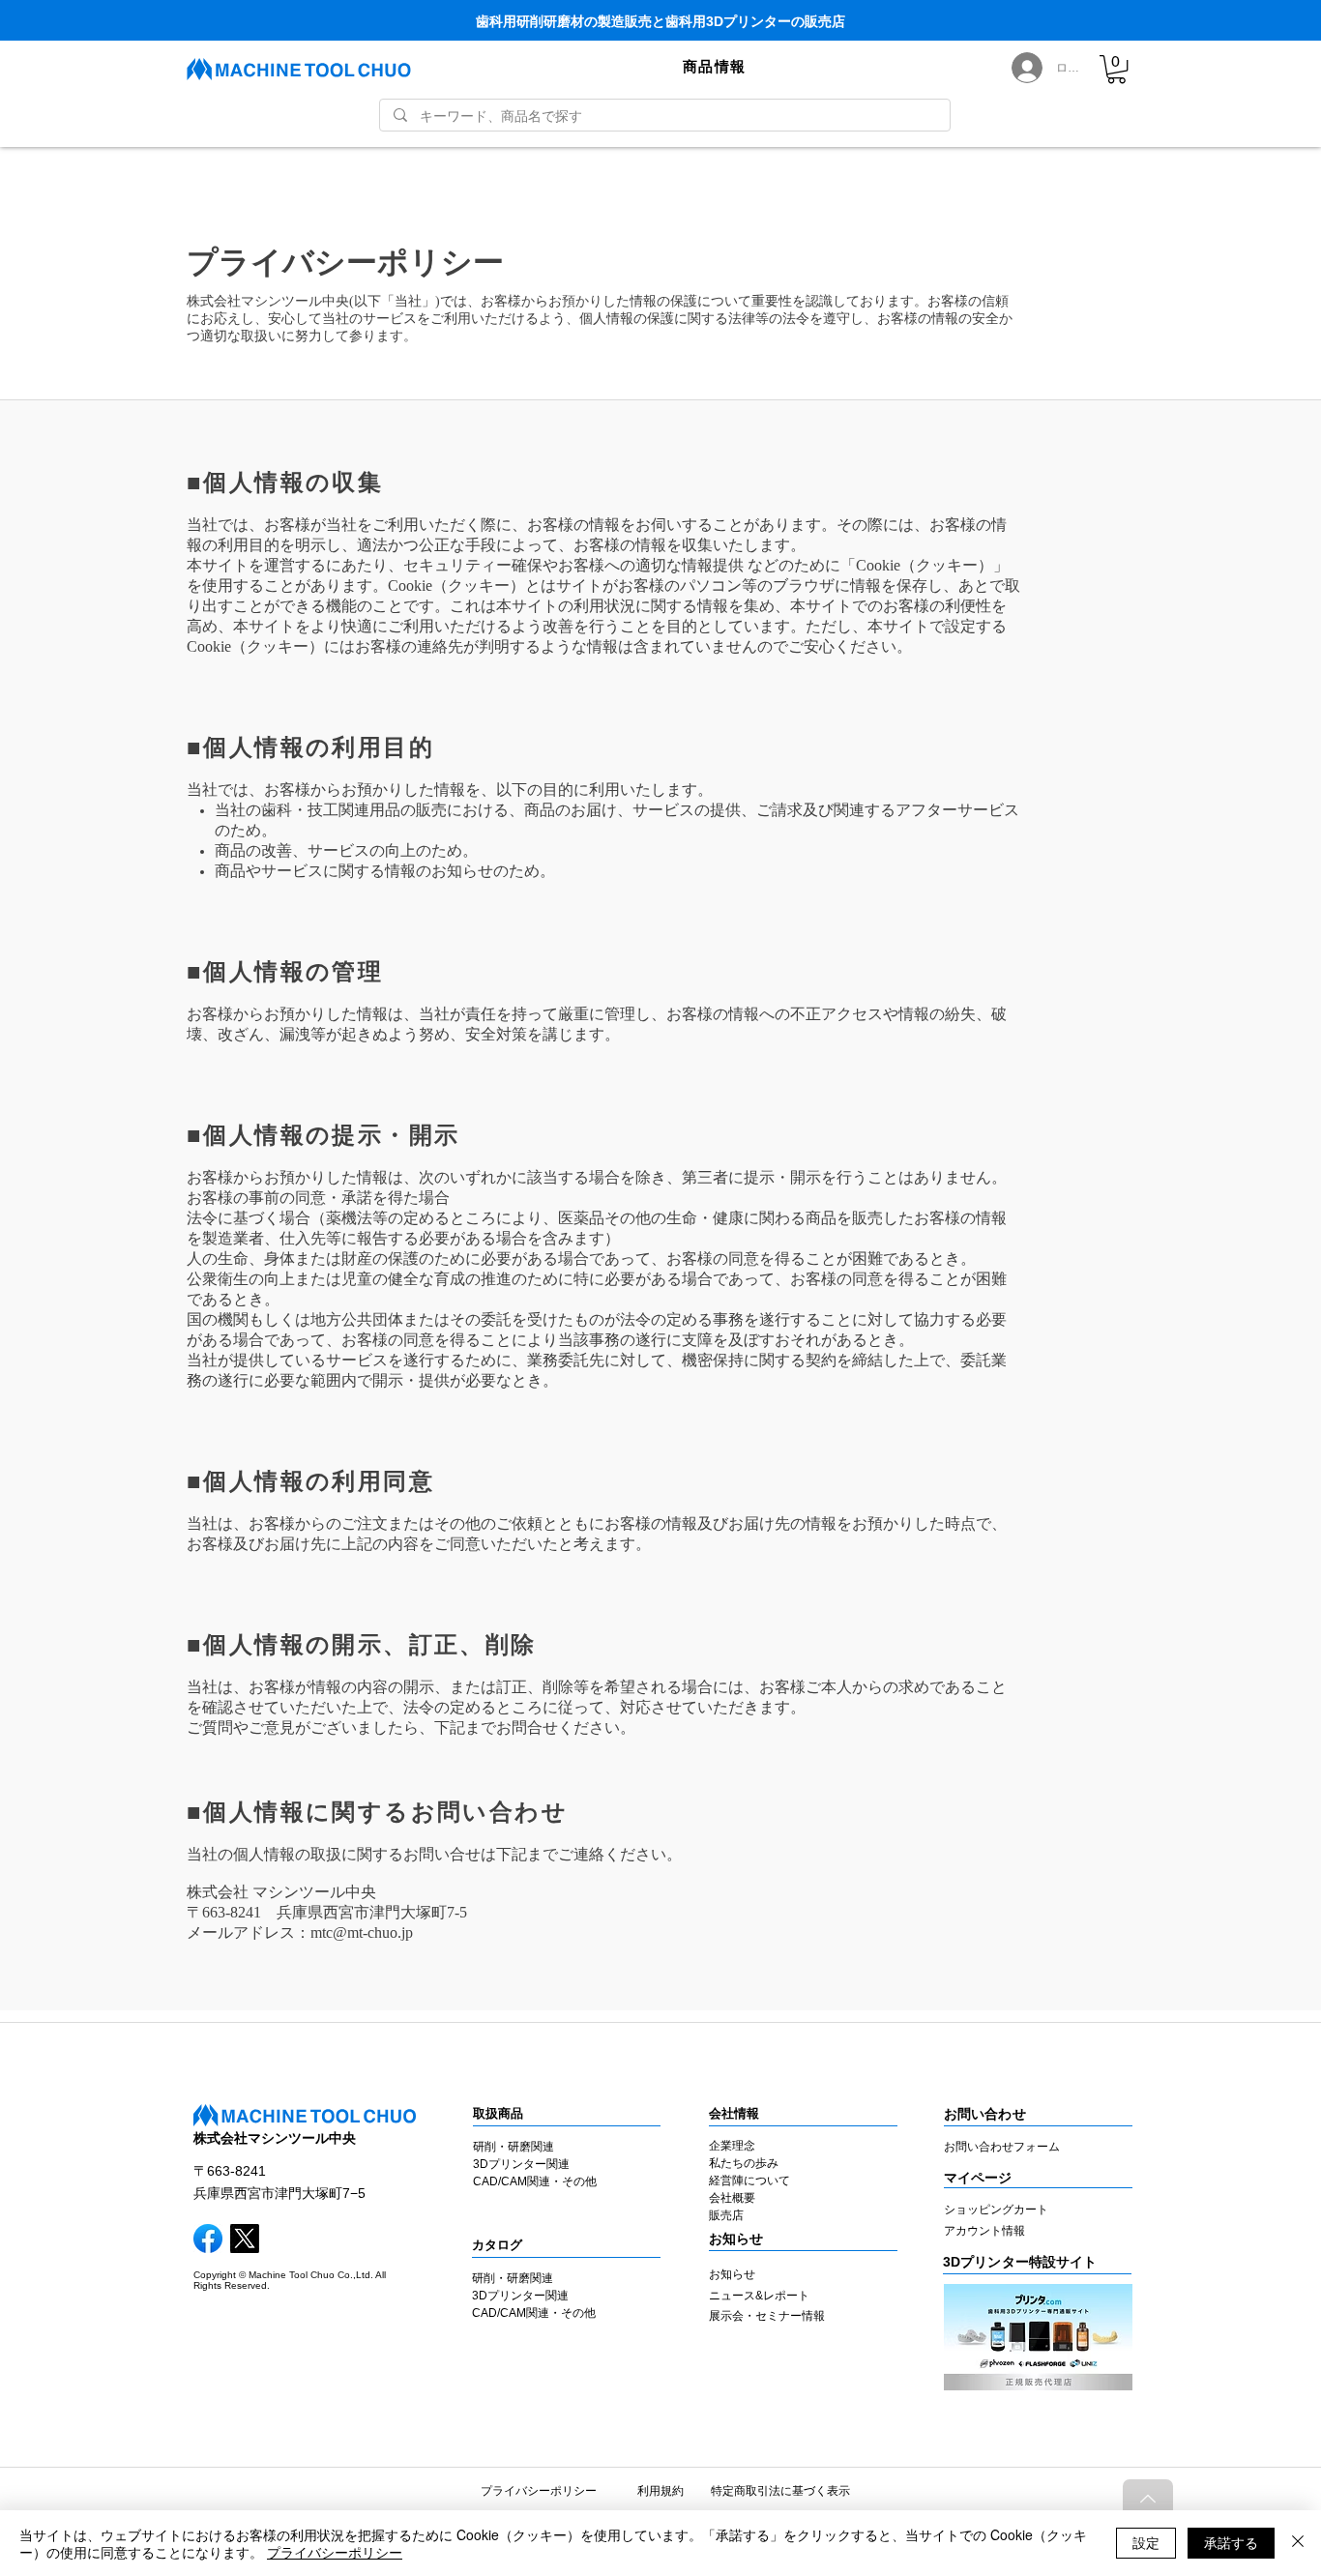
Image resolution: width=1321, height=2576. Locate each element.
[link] (1116, 69)
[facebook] (208, 2239)
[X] (245, 2239)
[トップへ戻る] (1148, 2499)
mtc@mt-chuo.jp (362, 1933)
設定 (1146, 2542)
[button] (715, 67)
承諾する (1231, 2542)
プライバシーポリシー (335, 2552)
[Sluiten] (1298, 2543)
